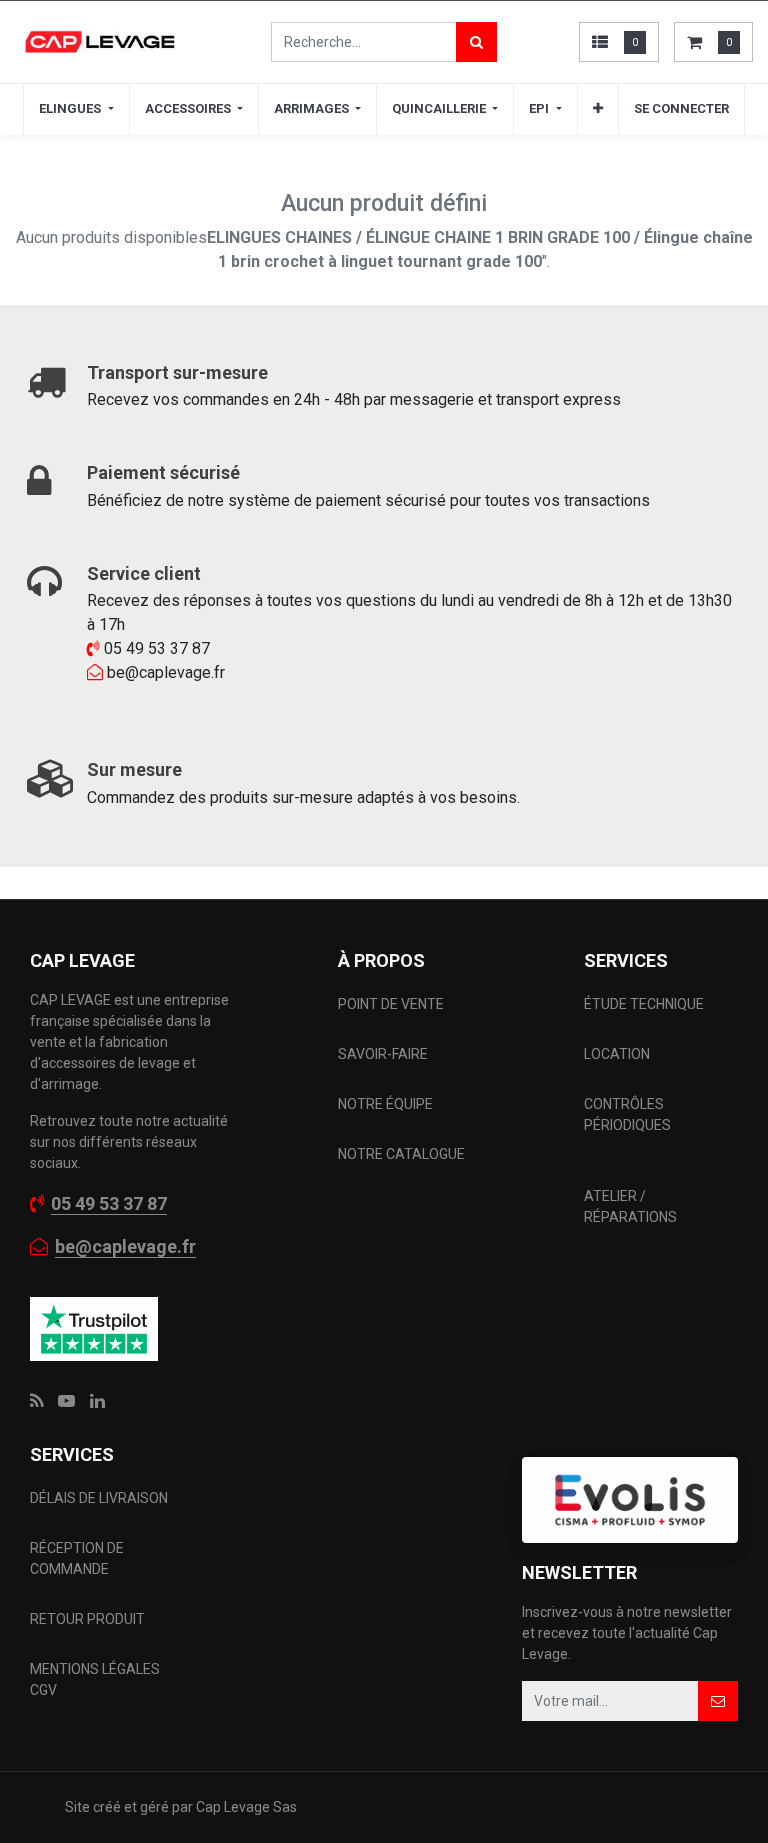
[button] (598, 109)
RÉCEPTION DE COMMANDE (77, 1558)
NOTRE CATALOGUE (401, 1154)
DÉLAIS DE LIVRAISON (100, 1498)
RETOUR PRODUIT (87, 1619)
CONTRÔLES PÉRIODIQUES (627, 1114)
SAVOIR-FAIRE (383, 1054)
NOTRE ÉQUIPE (385, 1104)
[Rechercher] (476, 42)
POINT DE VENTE (391, 1004)
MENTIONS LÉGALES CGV (95, 1679)
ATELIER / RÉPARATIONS (630, 1206)
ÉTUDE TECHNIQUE (645, 1004)
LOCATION (618, 1054)
